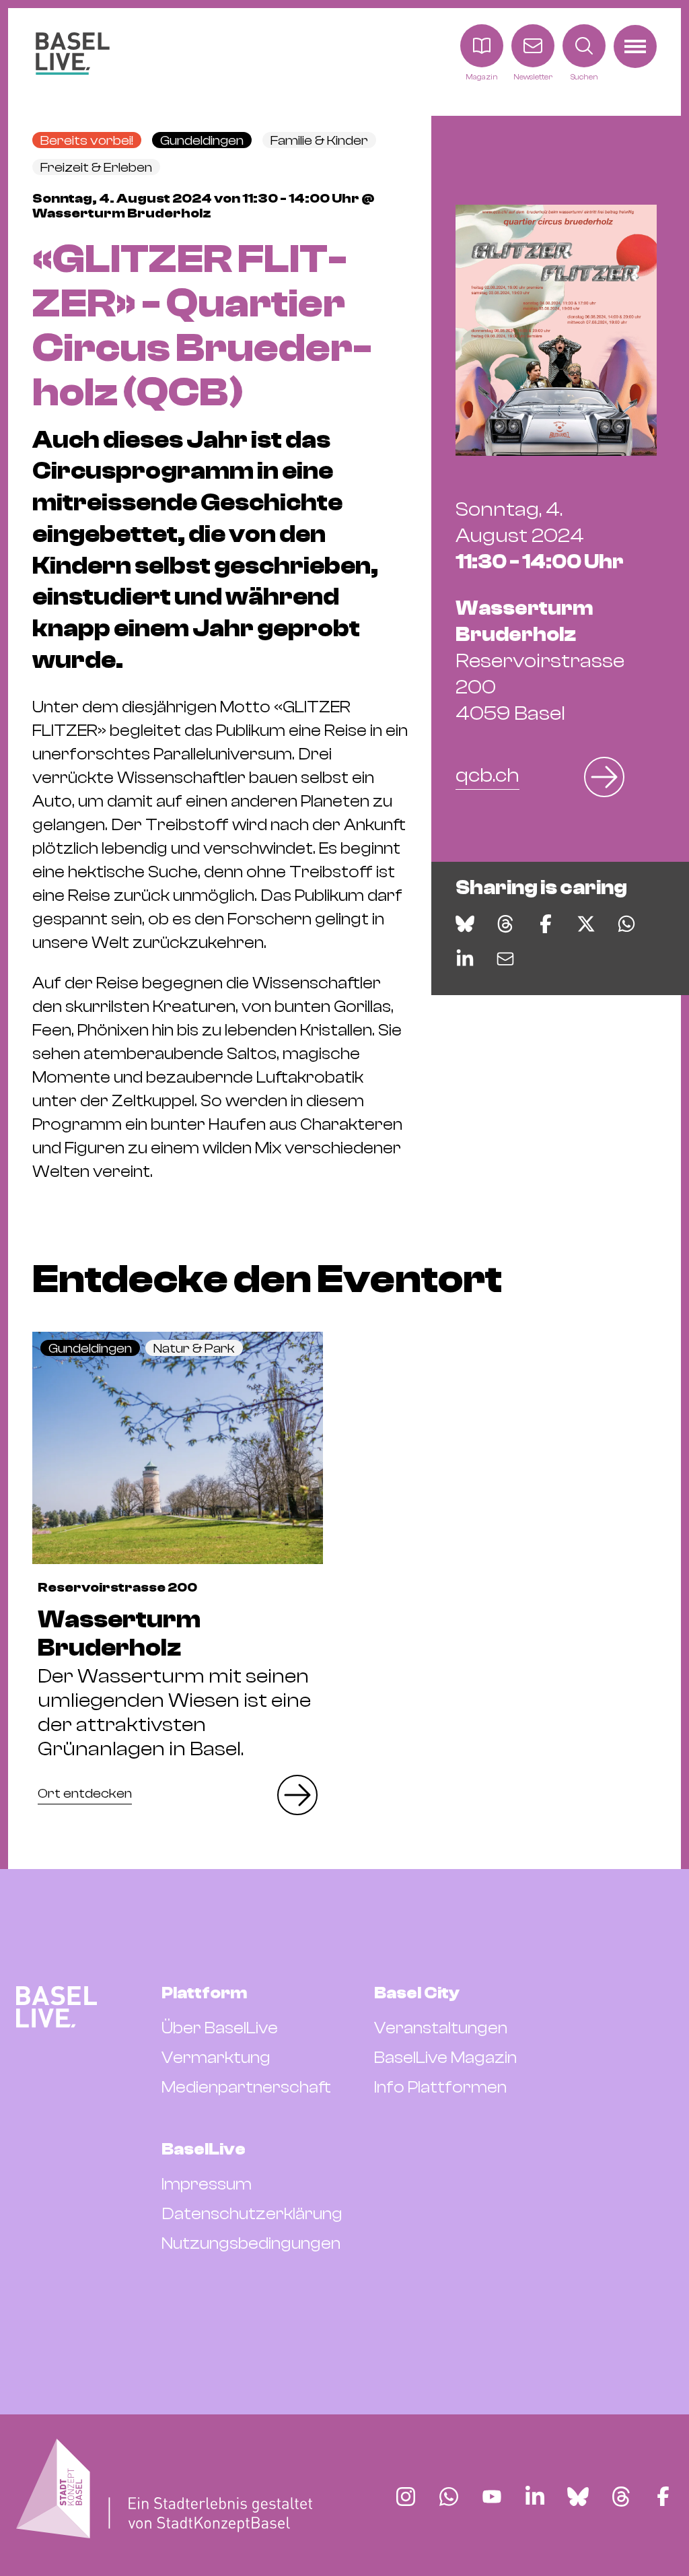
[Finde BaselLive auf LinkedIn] (535, 2497)
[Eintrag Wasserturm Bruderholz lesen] (178, 1448)
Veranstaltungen (441, 2028)
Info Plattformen (440, 2087)
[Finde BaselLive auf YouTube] (492, 2497)
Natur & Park (194, 1348)
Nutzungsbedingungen (251, 2243)
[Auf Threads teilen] (505, 924)
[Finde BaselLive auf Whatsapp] (449, 2497)
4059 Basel (540, 661)
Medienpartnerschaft (246, 2087)
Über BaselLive (220, 2028)
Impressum (207, 2184)
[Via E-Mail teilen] (505, 959)
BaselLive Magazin (445, 2058)
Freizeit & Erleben (96, 167)
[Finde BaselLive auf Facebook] (663, 2497)
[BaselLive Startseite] (73, 54)
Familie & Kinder (319, 140)
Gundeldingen (202, 140)
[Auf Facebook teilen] (546, 924)
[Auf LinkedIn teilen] (465, 959)
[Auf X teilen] (586, 924)
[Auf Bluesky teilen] (465, 924)
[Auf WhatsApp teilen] (626, 924)
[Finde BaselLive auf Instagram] (406, 2497)
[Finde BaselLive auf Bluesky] (578, 2497)
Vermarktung (216, 2058)
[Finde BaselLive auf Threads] (621, 2497)
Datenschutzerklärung (252, 2214)
